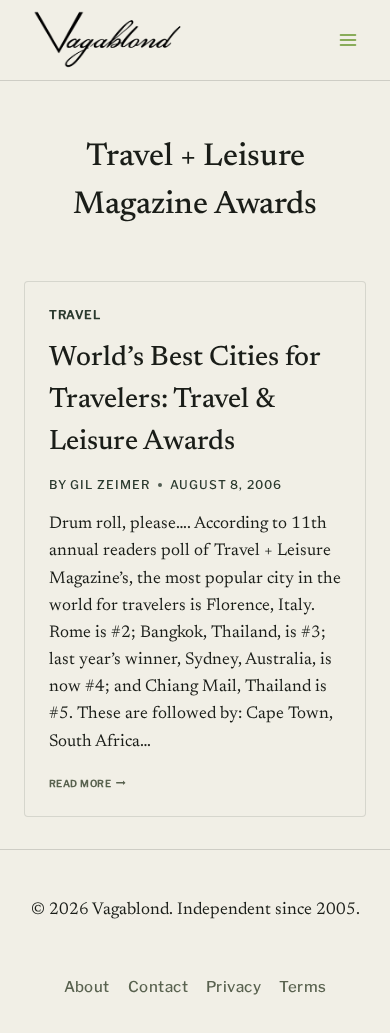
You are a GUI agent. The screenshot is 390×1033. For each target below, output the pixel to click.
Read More (87, 783)
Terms (302, 987)
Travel (75, 315)
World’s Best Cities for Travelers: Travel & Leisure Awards (184, 400)
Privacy (233, 987)
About (87, 987)
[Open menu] (347, 39)
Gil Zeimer (110, 484)
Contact (158, 987)
